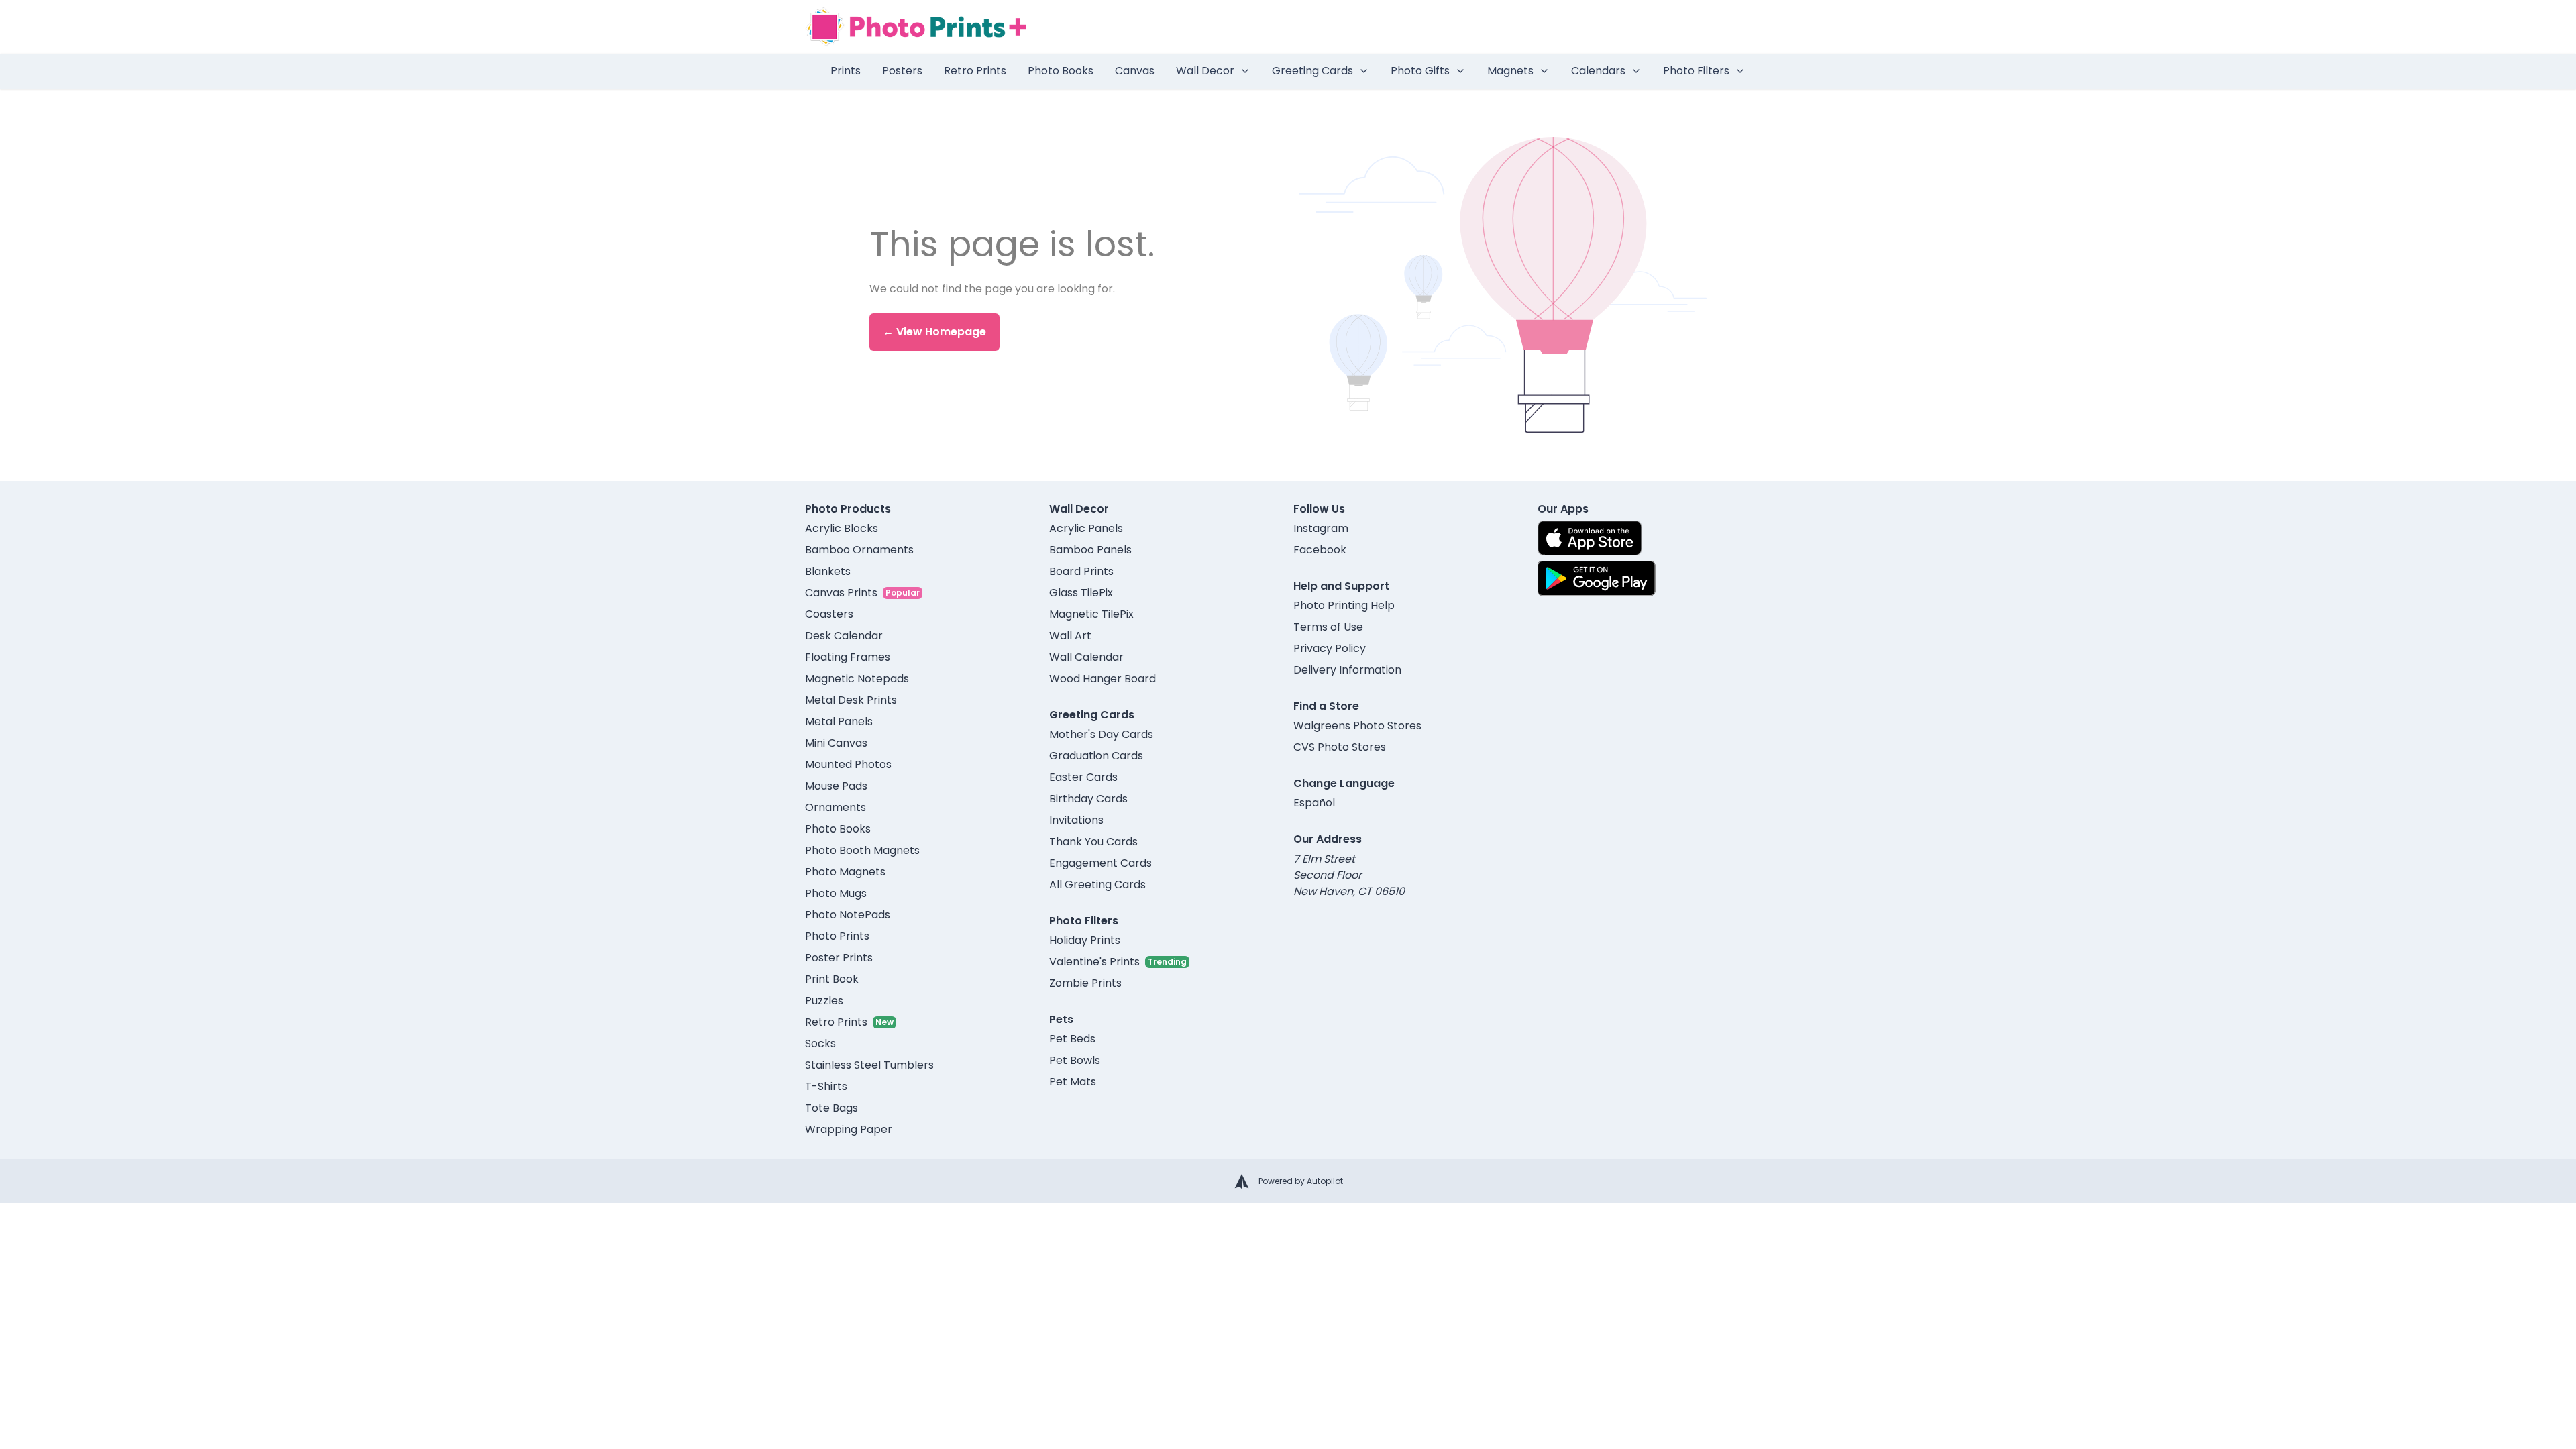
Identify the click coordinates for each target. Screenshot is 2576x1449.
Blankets (828, 571)
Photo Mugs (836, 893)
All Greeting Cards (1097, 884)
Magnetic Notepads (857, 679)
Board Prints (1081, 571)
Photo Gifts (1420, 71)
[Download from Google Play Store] (1597, 578)
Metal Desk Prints (851, 700)
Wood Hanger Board (1103, 679)
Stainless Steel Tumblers (869, 1065)
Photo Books (1061, 71)
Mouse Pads (836, 786)
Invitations (1076, 820)
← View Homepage (934, 332)
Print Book (832, 979)
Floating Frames (848, 657)
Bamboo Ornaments (859, 550)
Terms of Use (1328, 627)
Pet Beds (1072, 1039)
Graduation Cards (1096, 756)
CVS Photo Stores (1340, 747)
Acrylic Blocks (842, 528)
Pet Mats (1073, 1082)
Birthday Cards (1088, 799)
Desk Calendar (844, 636)
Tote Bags (831, 1108)
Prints (846, 71)
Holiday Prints (1085, 940)
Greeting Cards (1312, 71)
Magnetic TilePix (1091, 614)
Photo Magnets (845, 872)
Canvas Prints (841, 593)
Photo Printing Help (1344, 605)
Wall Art (1070, 636)
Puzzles (824, 1001)
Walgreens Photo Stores (1357, 726)
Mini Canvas (836, 743)
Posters (902, 71)
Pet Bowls (1075, 1060)
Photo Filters (1696, 71)
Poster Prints (839, 958)
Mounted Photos (848, 764)
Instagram (1321, 528)
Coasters (829, 614)
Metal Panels (839, 721)
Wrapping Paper (849, 1129)
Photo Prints (837, 936)
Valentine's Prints (1094, 962)
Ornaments (836, 807)
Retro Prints (975, 71)
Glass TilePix (1081, 593)
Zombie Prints (1085, 983)
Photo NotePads (848, 915)
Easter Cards (1083, 777)
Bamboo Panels (1090, 550)
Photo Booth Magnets (862, 850)
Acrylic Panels (1086, 528)
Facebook (1320, 550)
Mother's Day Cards (1101, 734)
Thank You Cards (1093, 842)
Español (1314, 803)
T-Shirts (826, 1086)
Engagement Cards (1101, 863)
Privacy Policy (1330, 648)
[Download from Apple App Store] (1590, 538)
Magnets (1510, 71)
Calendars (1598, 71)
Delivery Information (1347, 670)
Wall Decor (1205, 71)
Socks (820, 1043)
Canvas (1135, 71)
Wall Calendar (1086, 657)
